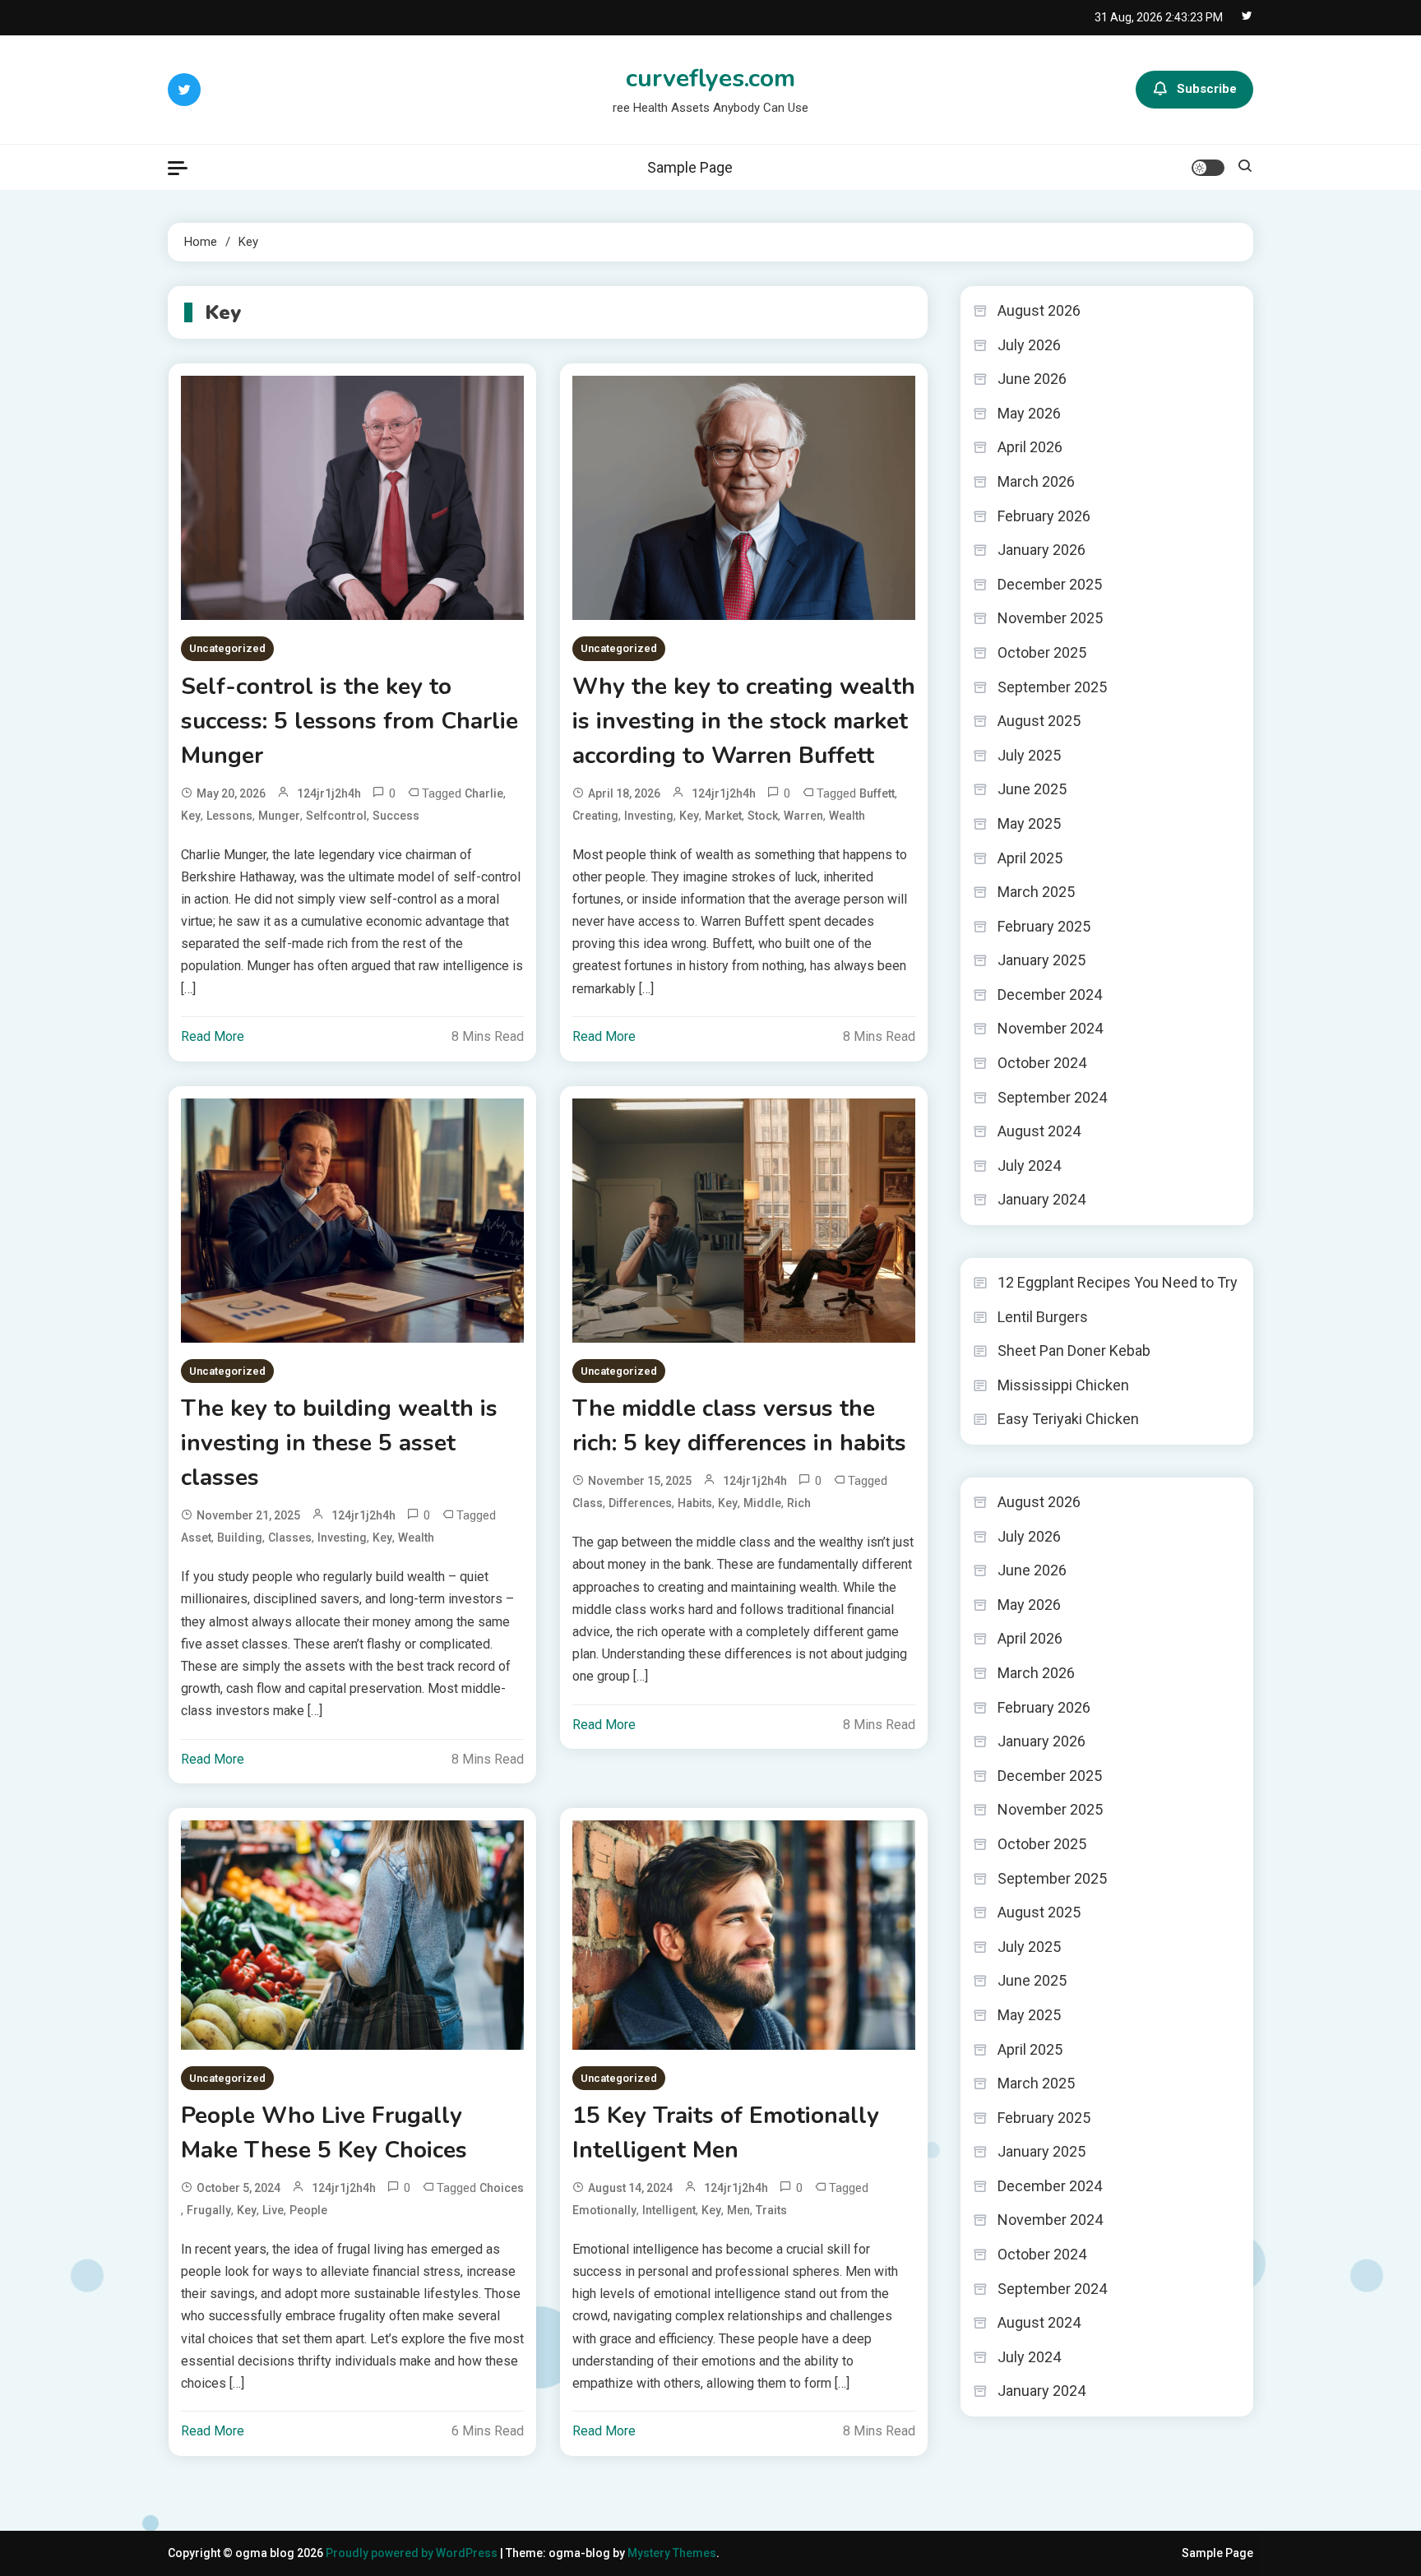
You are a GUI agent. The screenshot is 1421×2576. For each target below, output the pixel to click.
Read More (213, 1036)
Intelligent (669, 2210)
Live (273, 2210)
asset (196, 1538)
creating (595, 816)
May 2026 (1029, 413)
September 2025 (1052, 687)
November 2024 (1050, 1028)
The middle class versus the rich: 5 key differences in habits (739, 1426)
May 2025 (1029, 823)
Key (191, 816)
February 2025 (1044, 926)
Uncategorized (227, 648)
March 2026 (1036, 481)
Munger (279, 816)
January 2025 (1041, 960)
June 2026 (1032, 379)
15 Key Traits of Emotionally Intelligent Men (726, 2133)
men (738, 2210)
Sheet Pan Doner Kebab (1074, 1350)
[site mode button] (1208, 168)
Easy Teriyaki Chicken (1068, 1419)
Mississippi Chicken (1063, 1385)
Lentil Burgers (1043, 1317)
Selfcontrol (336, 816)
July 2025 (1029, 755)
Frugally (209, 2210)
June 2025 (1032, 789)
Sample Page (690, 167)
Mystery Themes (672, 2553)
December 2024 (1050, 994)
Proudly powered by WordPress (413, 2553)
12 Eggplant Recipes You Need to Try (1118, 1282)
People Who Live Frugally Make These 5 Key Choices (324, 2133)
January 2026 (1041, 550)
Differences (640, 1503)
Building (240, 1538)
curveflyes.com (710, 79)
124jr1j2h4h (329, 793)
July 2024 (1029, 1165)
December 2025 (1050, 584)
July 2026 (1029, 345)
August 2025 (1039, 721)
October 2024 (1042, 1063)
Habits (695, 1503)
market (723, 816)
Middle (762, 1503)
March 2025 (1036, 892)
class (588, 1503)
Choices (502, 2188)
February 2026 (1044, 516)
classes (290, 1538)
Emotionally (604, 2210)
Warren (803, 816)
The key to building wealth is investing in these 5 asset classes (339, 1443)
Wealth (847, 816)
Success (396, 816)
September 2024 (1052, 1097)
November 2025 (1050, 618)
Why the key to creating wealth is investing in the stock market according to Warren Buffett (744, 721)
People (308, 2210)
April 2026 (1030, 447)
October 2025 (1042, 652)
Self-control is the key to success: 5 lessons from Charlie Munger (349, 721)
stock (763, 816)
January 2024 (1041, 1199)
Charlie (484, 793)
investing (649, 816)
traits (771, 2210)
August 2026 (1039, 310)
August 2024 (1039, 1131)
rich (799, 1503)
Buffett (877, 793)
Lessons (229, 816)
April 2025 (1030, 858)
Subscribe (1207, 89)
